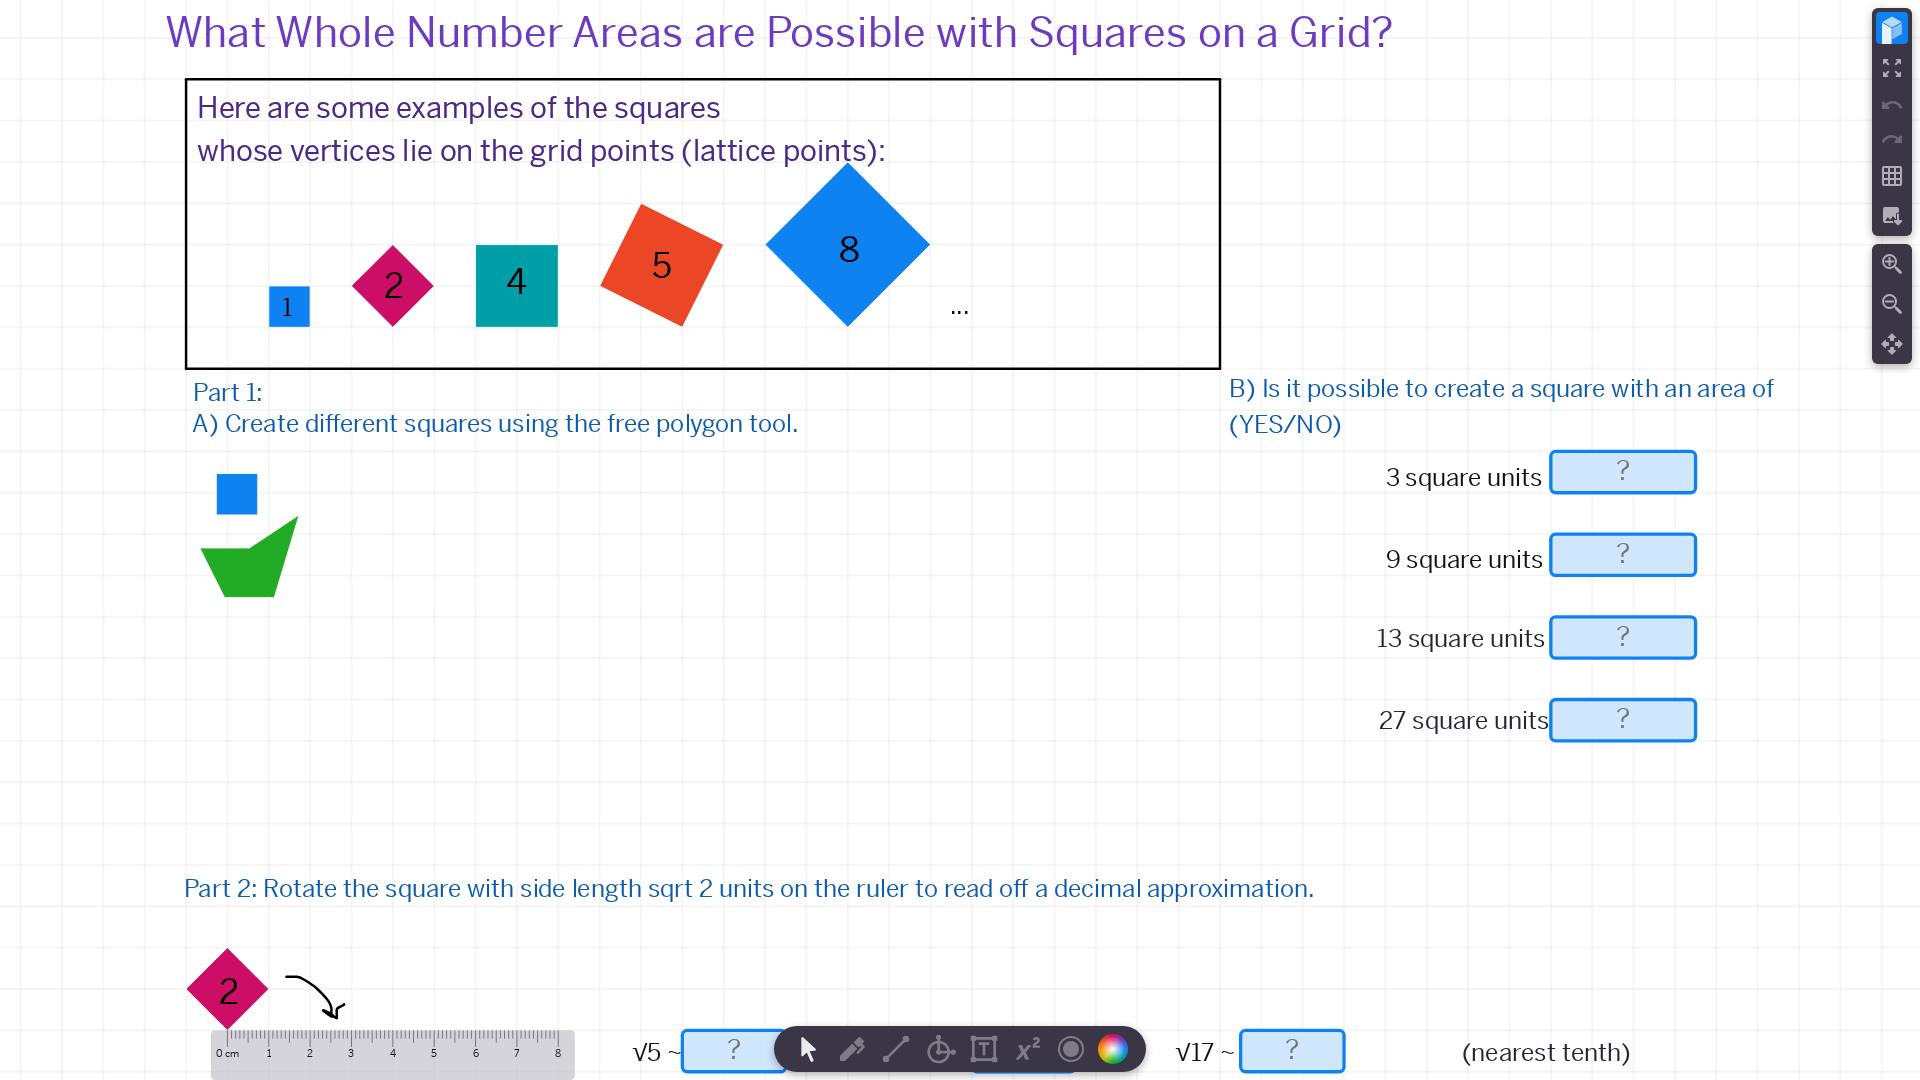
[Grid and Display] (1892, 176)
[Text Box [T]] (984, 1049)
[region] (960, 540)
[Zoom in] (1892, 264)
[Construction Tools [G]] (940, 1049)
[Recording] (1071, 1049)
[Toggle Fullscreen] (1892, 68)
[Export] (1892, 216)
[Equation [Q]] (1028, 1049)
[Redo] (1892, 139)
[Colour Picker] (1119, 1049)
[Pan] (1892, 344)
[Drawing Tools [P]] (852, 1049)
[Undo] (1892, 105)
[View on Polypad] (1892, 28)
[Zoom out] (1892, 304)
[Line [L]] (896, 1049)
